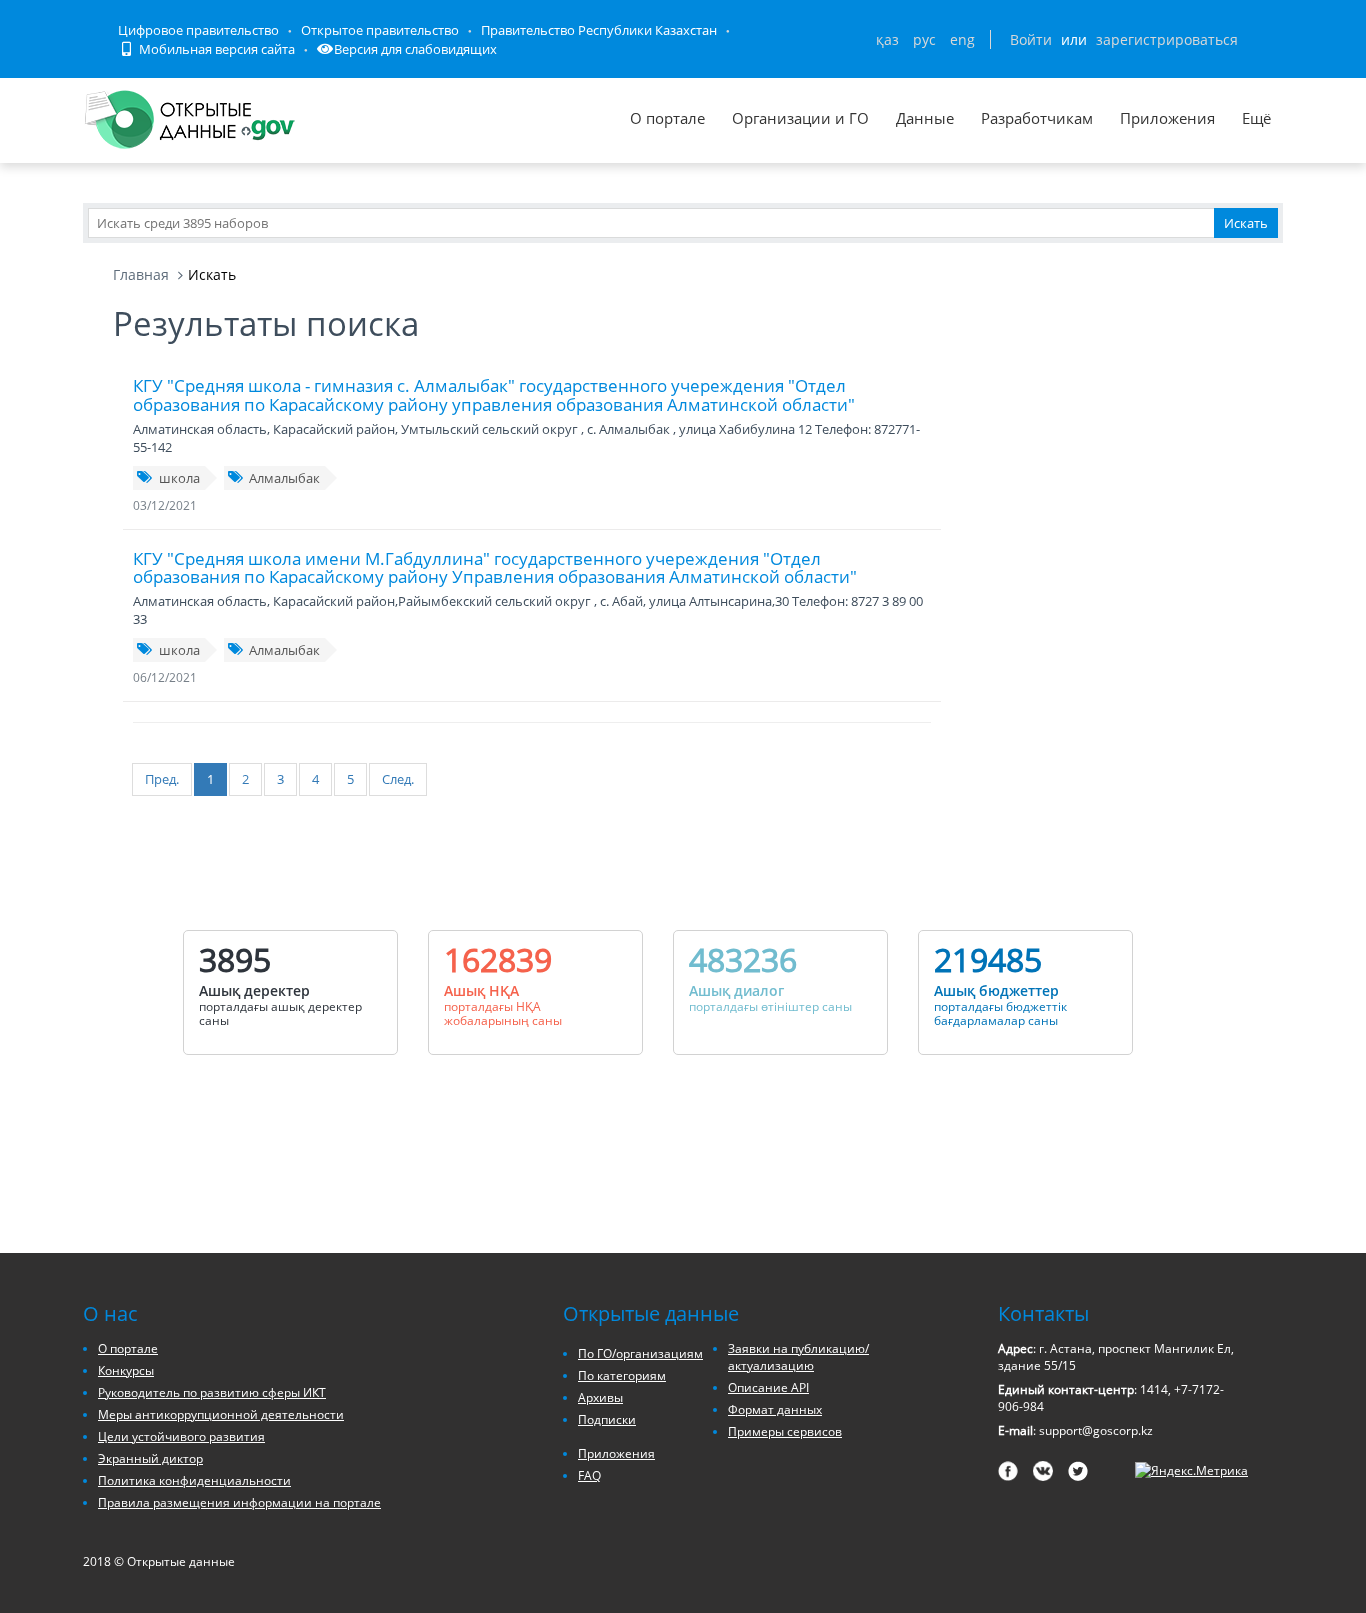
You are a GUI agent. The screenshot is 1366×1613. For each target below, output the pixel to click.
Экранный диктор (150, 1458)
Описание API (768, 1387)
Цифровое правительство (198, 30)
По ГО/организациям (640, 1353)
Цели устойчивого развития (181, 1436)
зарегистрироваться (1167, 39)
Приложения (1167, 118)
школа (179, 478)
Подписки (607, 1419)
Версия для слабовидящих (415, 49)
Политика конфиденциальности (194, 1480)
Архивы (600, 1397)
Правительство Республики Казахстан (599, 30)
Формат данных (775, 1409)
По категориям (622, 1375)
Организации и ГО (800, 118)
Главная (141, 274)
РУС (924, 39)
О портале (667, 118)
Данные (925, 118)
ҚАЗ (887, 39)
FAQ (589, 1475)
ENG (962, 39)
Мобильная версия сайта (215, 49)
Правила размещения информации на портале (239, 1502)
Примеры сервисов (785, 1431)
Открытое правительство (380, 30)
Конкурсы (126, 1370)
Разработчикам (1037, 118)
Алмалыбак (284, 478)
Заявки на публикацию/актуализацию (798, 1357)
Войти (1031, 39)
